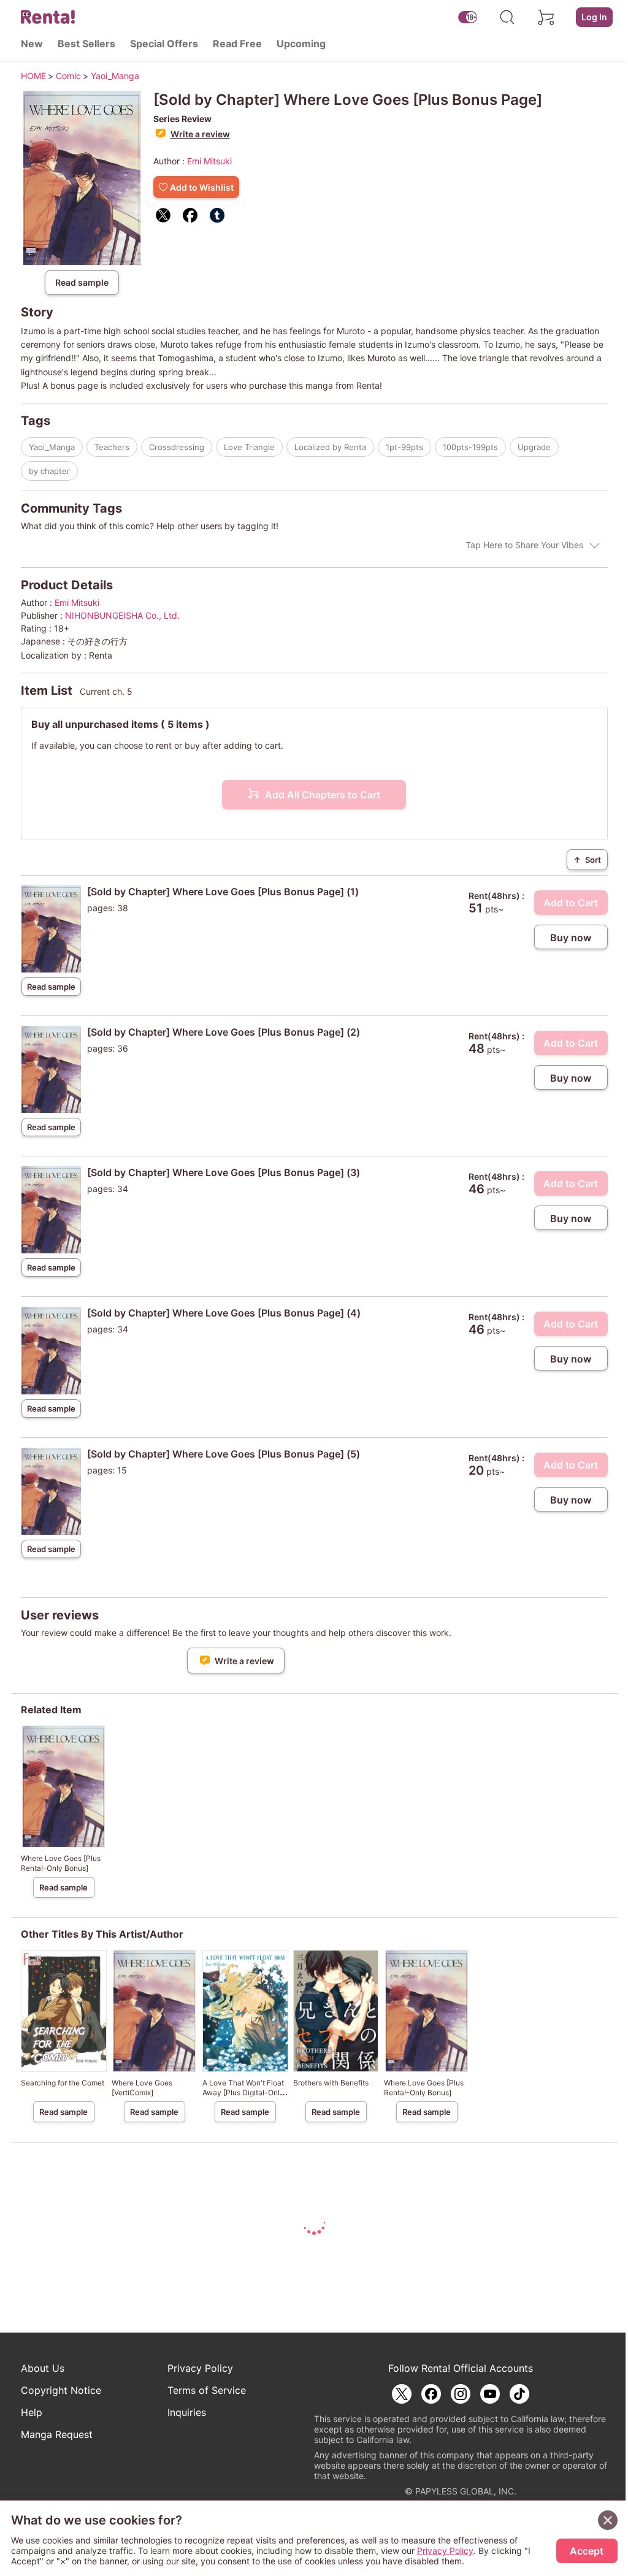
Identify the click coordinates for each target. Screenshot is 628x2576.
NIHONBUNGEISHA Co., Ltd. (122, 615)
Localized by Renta (330, 447)
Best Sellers (86, 44)
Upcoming (301, 44)
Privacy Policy (200, 2368)
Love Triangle (249, 447)
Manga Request (57, 2434)
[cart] (546, 17)
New (32, 44)
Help (32, 2412)
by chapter (49, 471)
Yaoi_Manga (52, 447)
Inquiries (187, 2412)
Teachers (112, 447)
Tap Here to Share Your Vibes (524, 545)
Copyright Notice (61, 2390)
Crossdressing (177, 447)
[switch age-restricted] (468, 17)
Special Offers (164, 44)
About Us (43, 2368)
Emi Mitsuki (209, 161)
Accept (587, 2551)
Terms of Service (207, 2390)
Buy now (571, 938)
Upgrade (534, 447)
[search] (507, 17)
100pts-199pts (470, 447)
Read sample (82, 282)
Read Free (237, 44)
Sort (587, 860)
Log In (594, 17)
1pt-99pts (404, 447)
